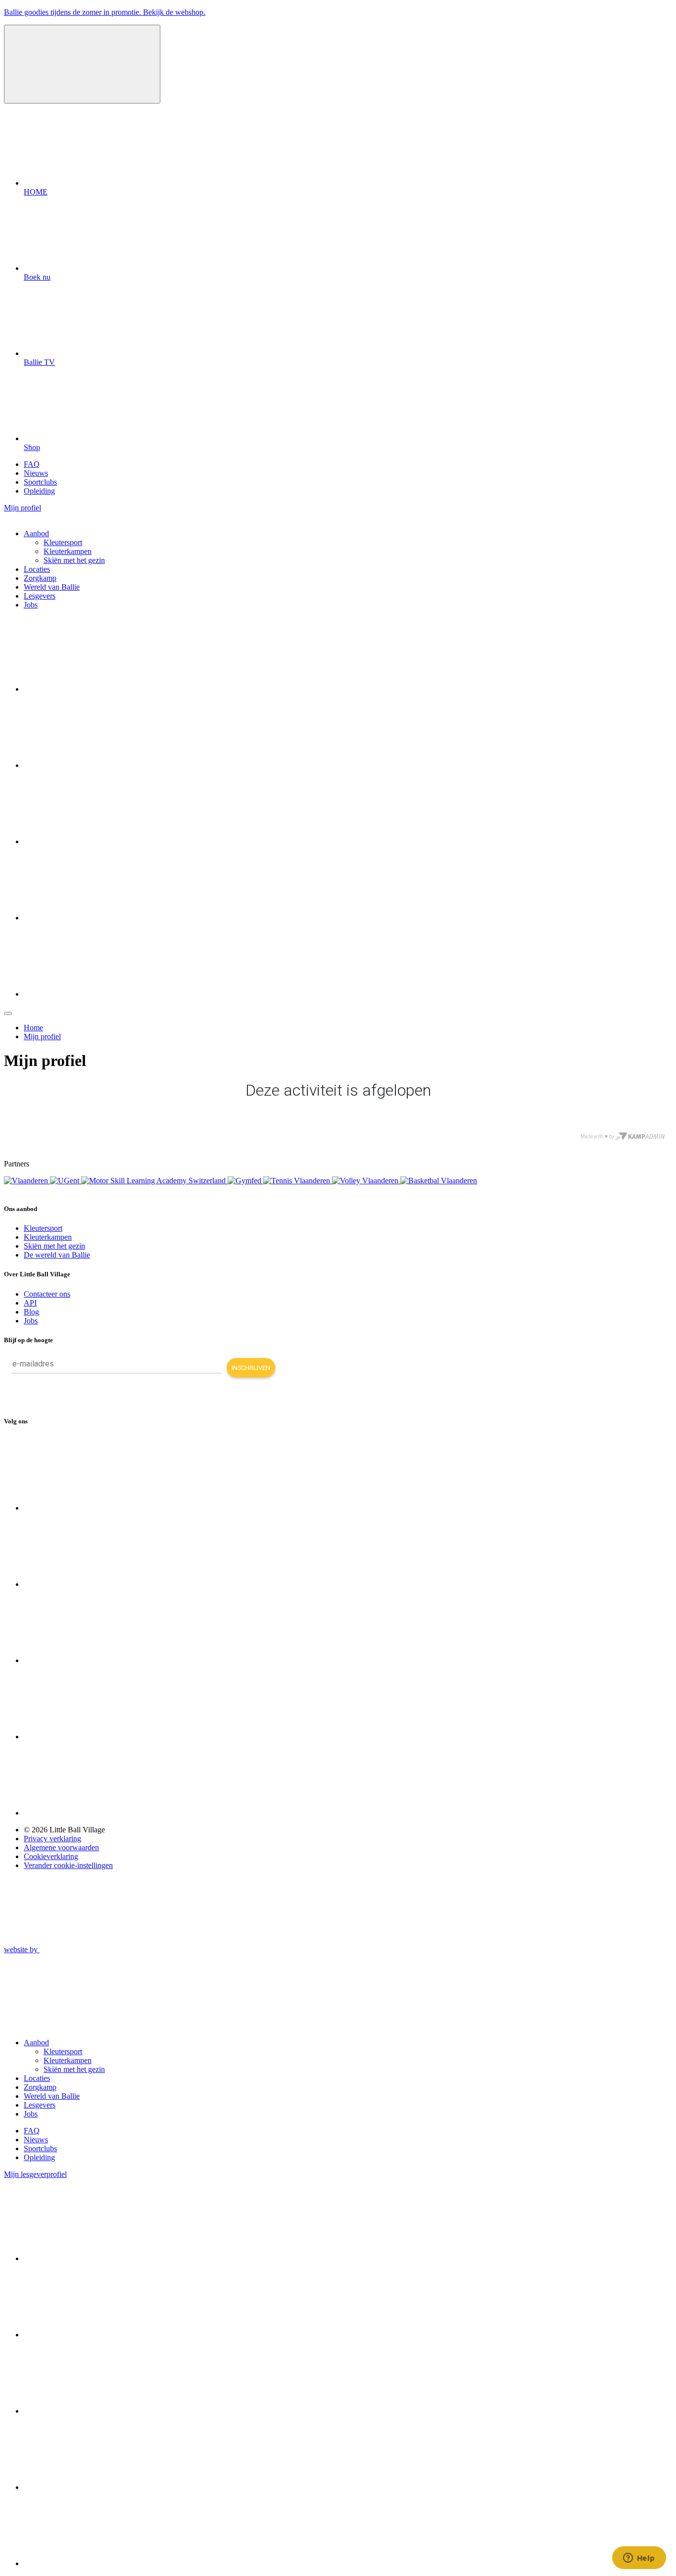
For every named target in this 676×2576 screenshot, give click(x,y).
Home (33, 1028)
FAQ (32, 464)
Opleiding (39, 491)
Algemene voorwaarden (61, 1847)
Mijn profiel (42, 1036)
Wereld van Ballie (52, 587)
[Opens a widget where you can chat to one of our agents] (639, 2559)
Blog (31, 1312)
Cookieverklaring (51, 1856)
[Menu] (8, 1013)
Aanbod (36, 533)
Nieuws (36, 473)
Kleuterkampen (68, 551)
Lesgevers (40, 596)
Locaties (37, 569)
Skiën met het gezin (74, 560)
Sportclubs (40, 482)
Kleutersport (63, 542)
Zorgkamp (40, 578)
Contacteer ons (47, 1294)
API (30, 1303)
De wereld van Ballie (57, 1255)
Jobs (31, 605)
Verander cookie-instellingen (68, 1865)
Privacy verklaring (52, 1839)
